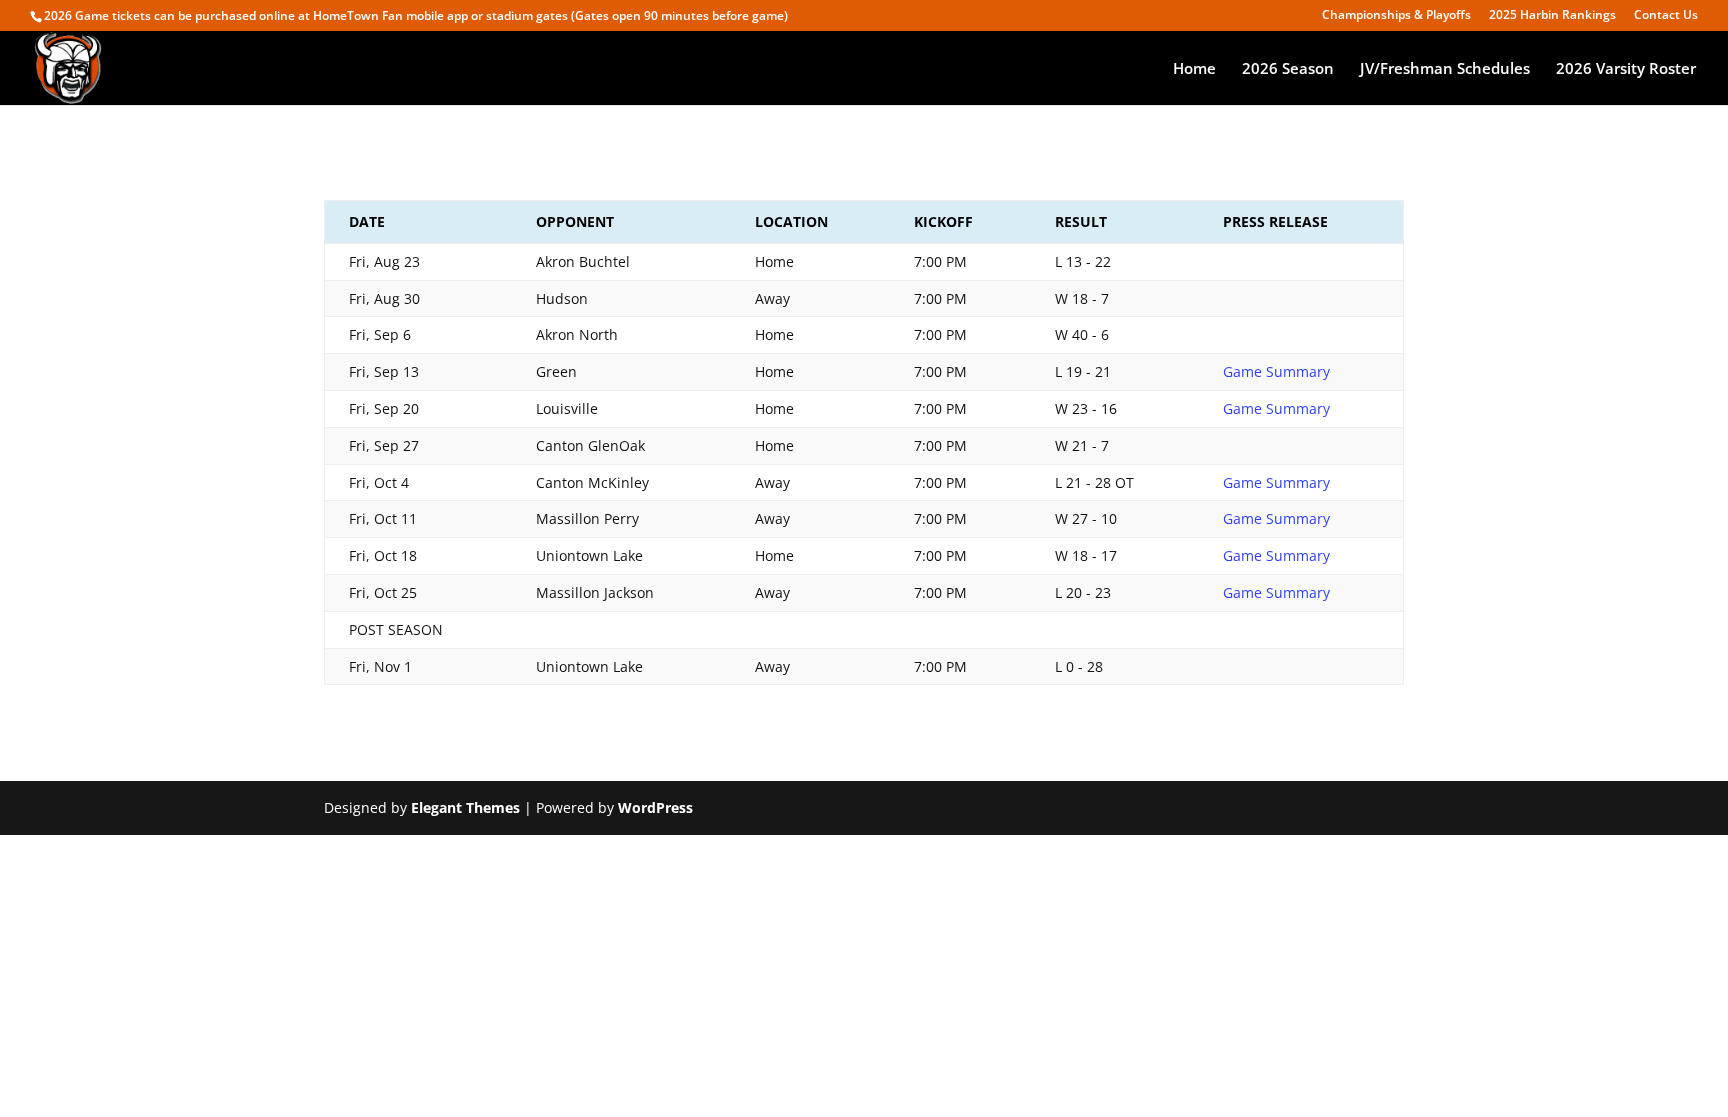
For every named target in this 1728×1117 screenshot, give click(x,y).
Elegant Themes (465, 807)
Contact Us (1666, 16)
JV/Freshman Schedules (1445, 69)
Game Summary (1276, 371)
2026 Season (1288, 69)
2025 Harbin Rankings (1552, 16)
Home (1194, 69)
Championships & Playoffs (1396, 16)
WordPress (655, 807)
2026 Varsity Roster (1626, 69)
